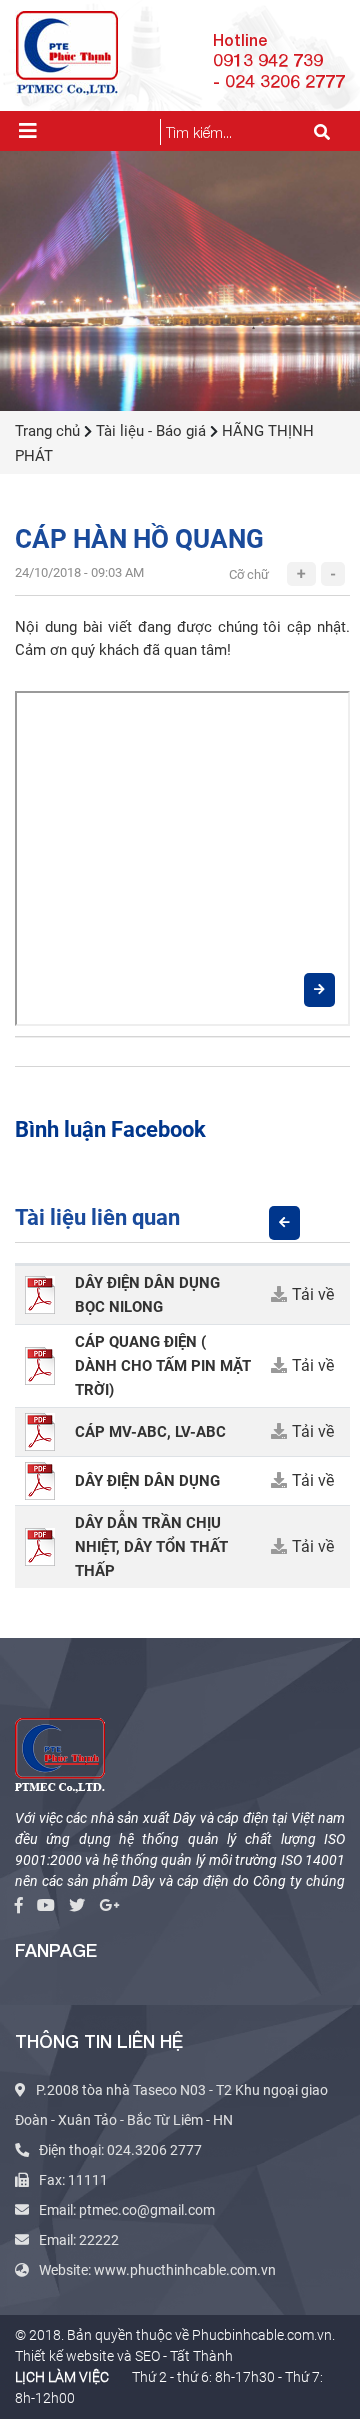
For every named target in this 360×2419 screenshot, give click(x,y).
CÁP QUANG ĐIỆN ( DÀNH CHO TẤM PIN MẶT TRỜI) (163, 1366)
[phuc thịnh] (60, 1752)
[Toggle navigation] (28, 131)
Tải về (313, 1294)
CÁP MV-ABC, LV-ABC (150, 1432)
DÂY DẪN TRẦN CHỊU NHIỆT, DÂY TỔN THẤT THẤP (151, 1547)
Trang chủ (47, 431)
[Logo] (67, 50)
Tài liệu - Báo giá (151, 431)
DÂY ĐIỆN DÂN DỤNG (147, 1481)
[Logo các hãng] (180, 278)
